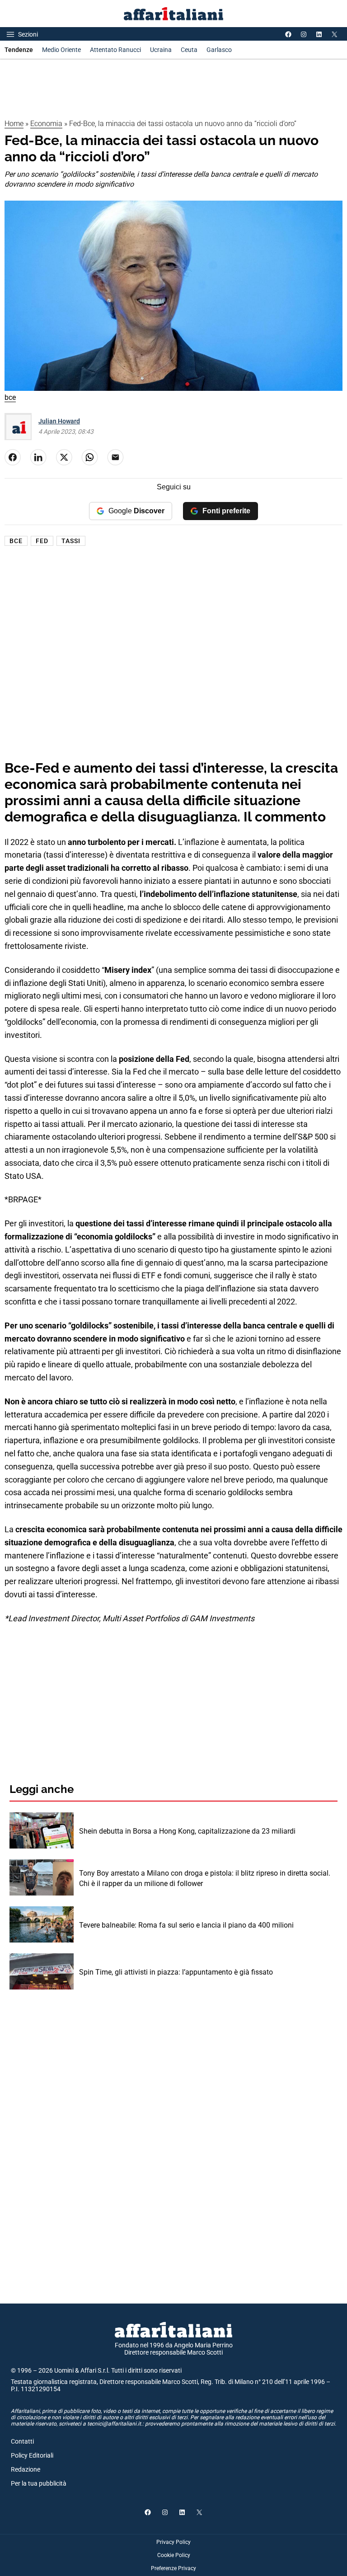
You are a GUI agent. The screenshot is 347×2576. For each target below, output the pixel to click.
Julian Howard (59, 421)
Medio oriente (61, 50)
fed (42, 541)
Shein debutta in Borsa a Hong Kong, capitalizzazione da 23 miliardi (187, 1831)
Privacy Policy (173, 2542)
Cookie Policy (174, 2555)
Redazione (26, 2469)
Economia (46, 124)
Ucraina (161, 50)
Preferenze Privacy (173, 2568)
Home (14, 124)
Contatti (22, 2441)
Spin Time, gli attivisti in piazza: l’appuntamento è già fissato (176, 1972)
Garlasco (219, 50)
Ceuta (189, 50)
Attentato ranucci (115, 50)
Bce (16, 541)
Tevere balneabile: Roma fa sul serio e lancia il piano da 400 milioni (186, 1925)
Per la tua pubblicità (39, 2483)
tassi (71, 541)
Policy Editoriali (32, 2455)
